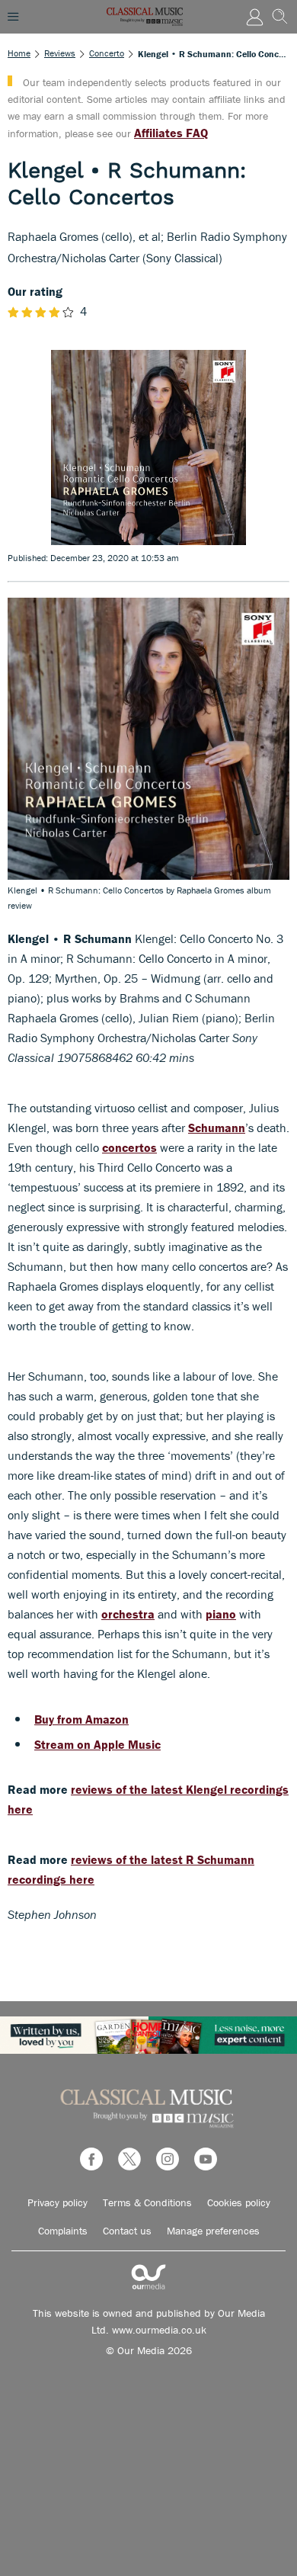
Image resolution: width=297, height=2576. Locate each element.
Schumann (217, 1128)
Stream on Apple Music (97, 1744)
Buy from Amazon (81, 1719)
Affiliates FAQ (171, 133)
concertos (129, 1147)
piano (221, 1614)
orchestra (128, 1614)
